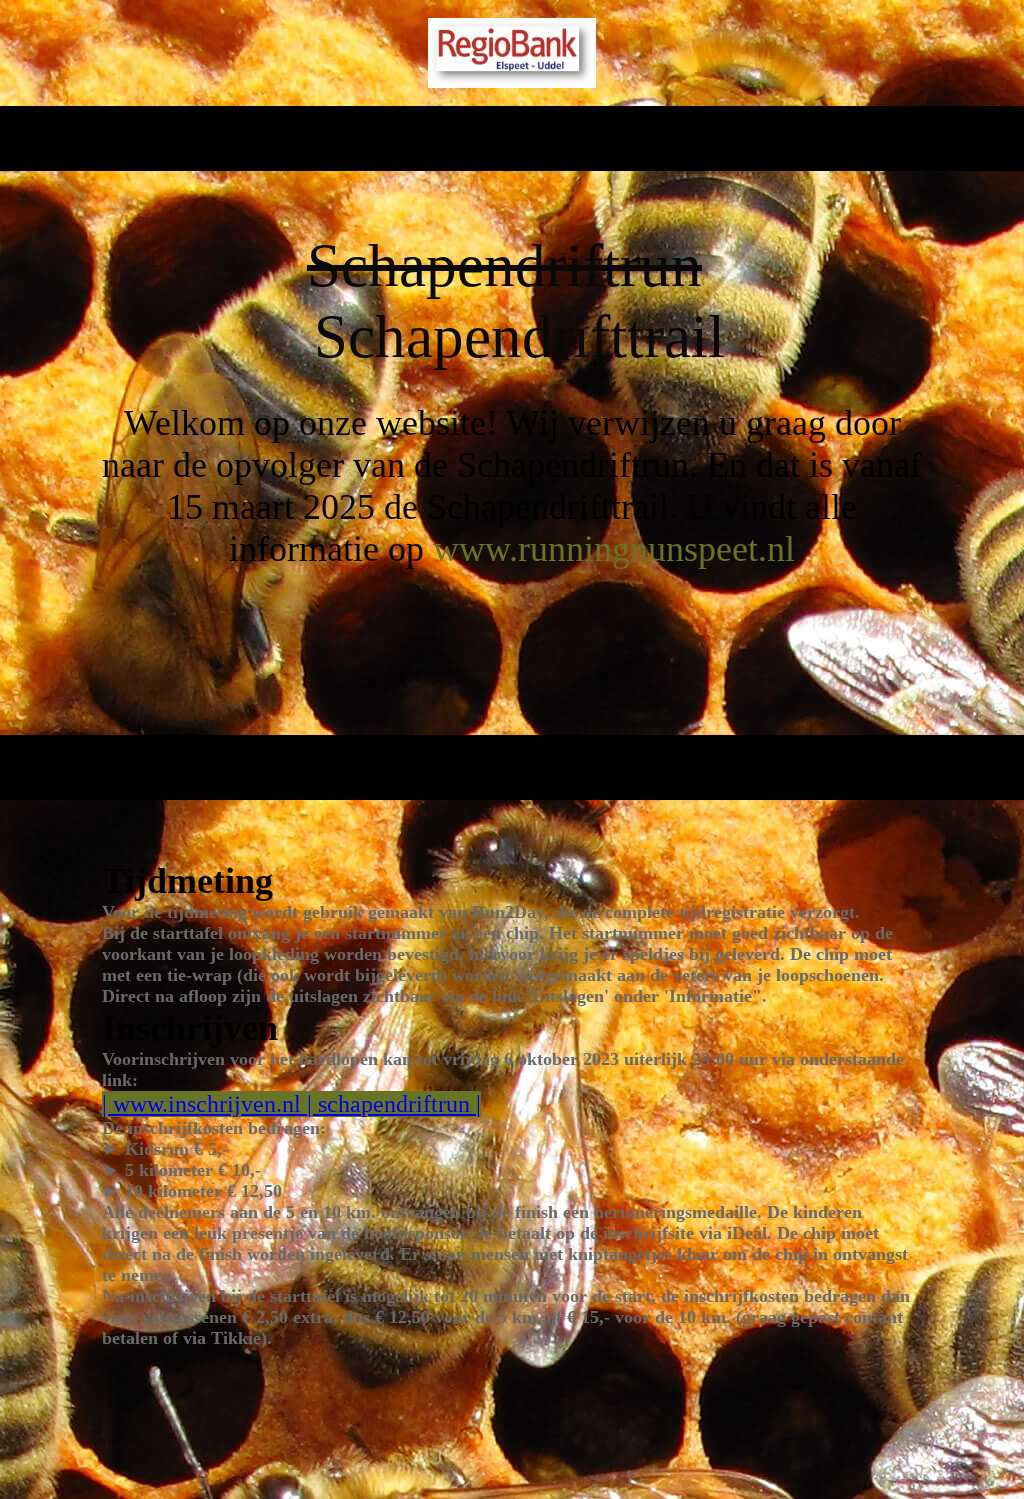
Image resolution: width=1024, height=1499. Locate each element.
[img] (512, 53)
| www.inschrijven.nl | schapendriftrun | (291, 1104)
